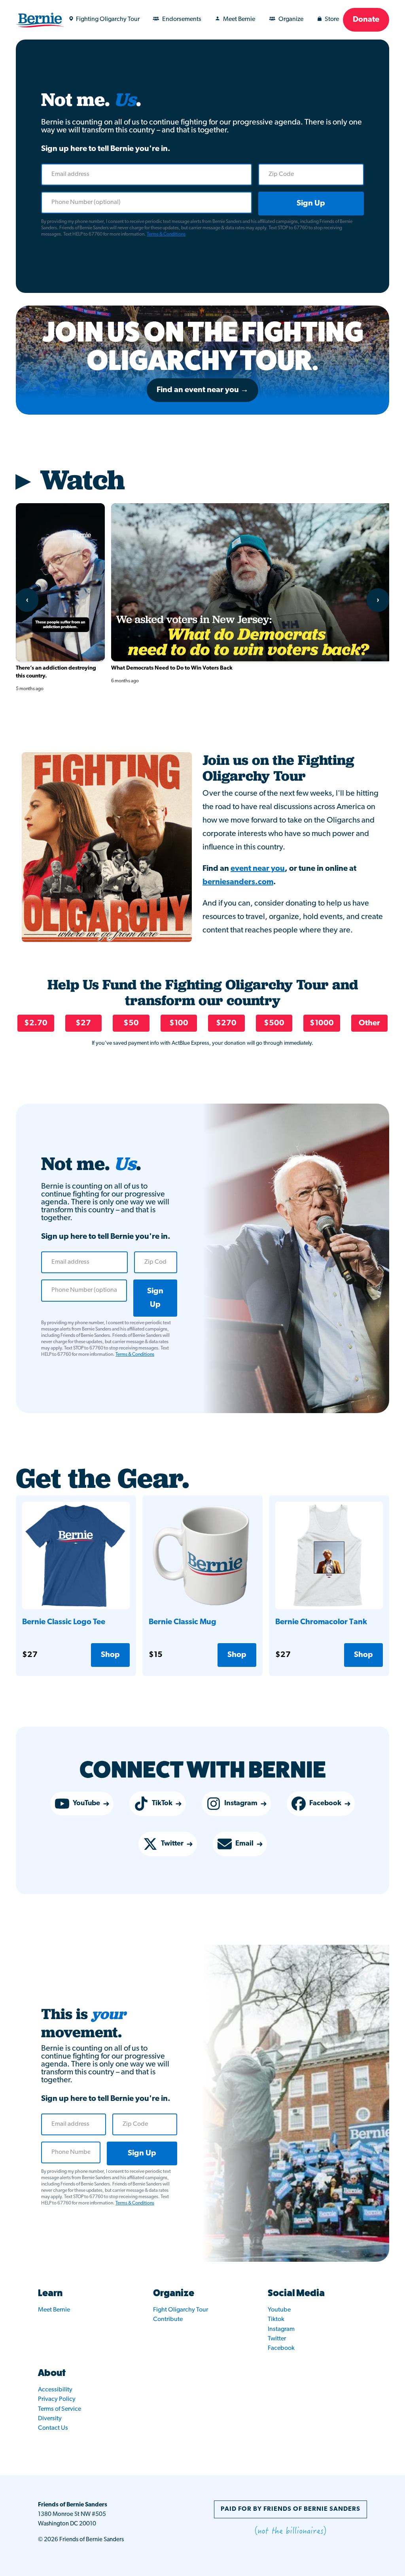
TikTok (162, 1804)
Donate (366, 20)
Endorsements (182, 19)
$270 (226, 1023)
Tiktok (276, 2319)
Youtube (279, 2310)
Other (369, 1023)
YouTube (86, 1804)
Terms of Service (60, 2409)
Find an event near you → (202, 390)
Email (244, 1844)
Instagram (241, 1804)
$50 (131, 1023)
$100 (179, 1023)
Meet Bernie (239, 19)
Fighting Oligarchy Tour (108, 19)
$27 (83, 1023)
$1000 (322, 1023)
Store (332, 19)
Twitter (172, 1844)
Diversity (50, 2419)
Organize (291, 19)
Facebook (325, 1804)
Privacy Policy (57, 2399)
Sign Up (311, 204)
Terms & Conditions (166, 234)
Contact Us (53, 2428)
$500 (274, 1023)
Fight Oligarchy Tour (181, 2310)
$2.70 (36, 1023)
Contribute (168, 2319)
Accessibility (55, 2390)
